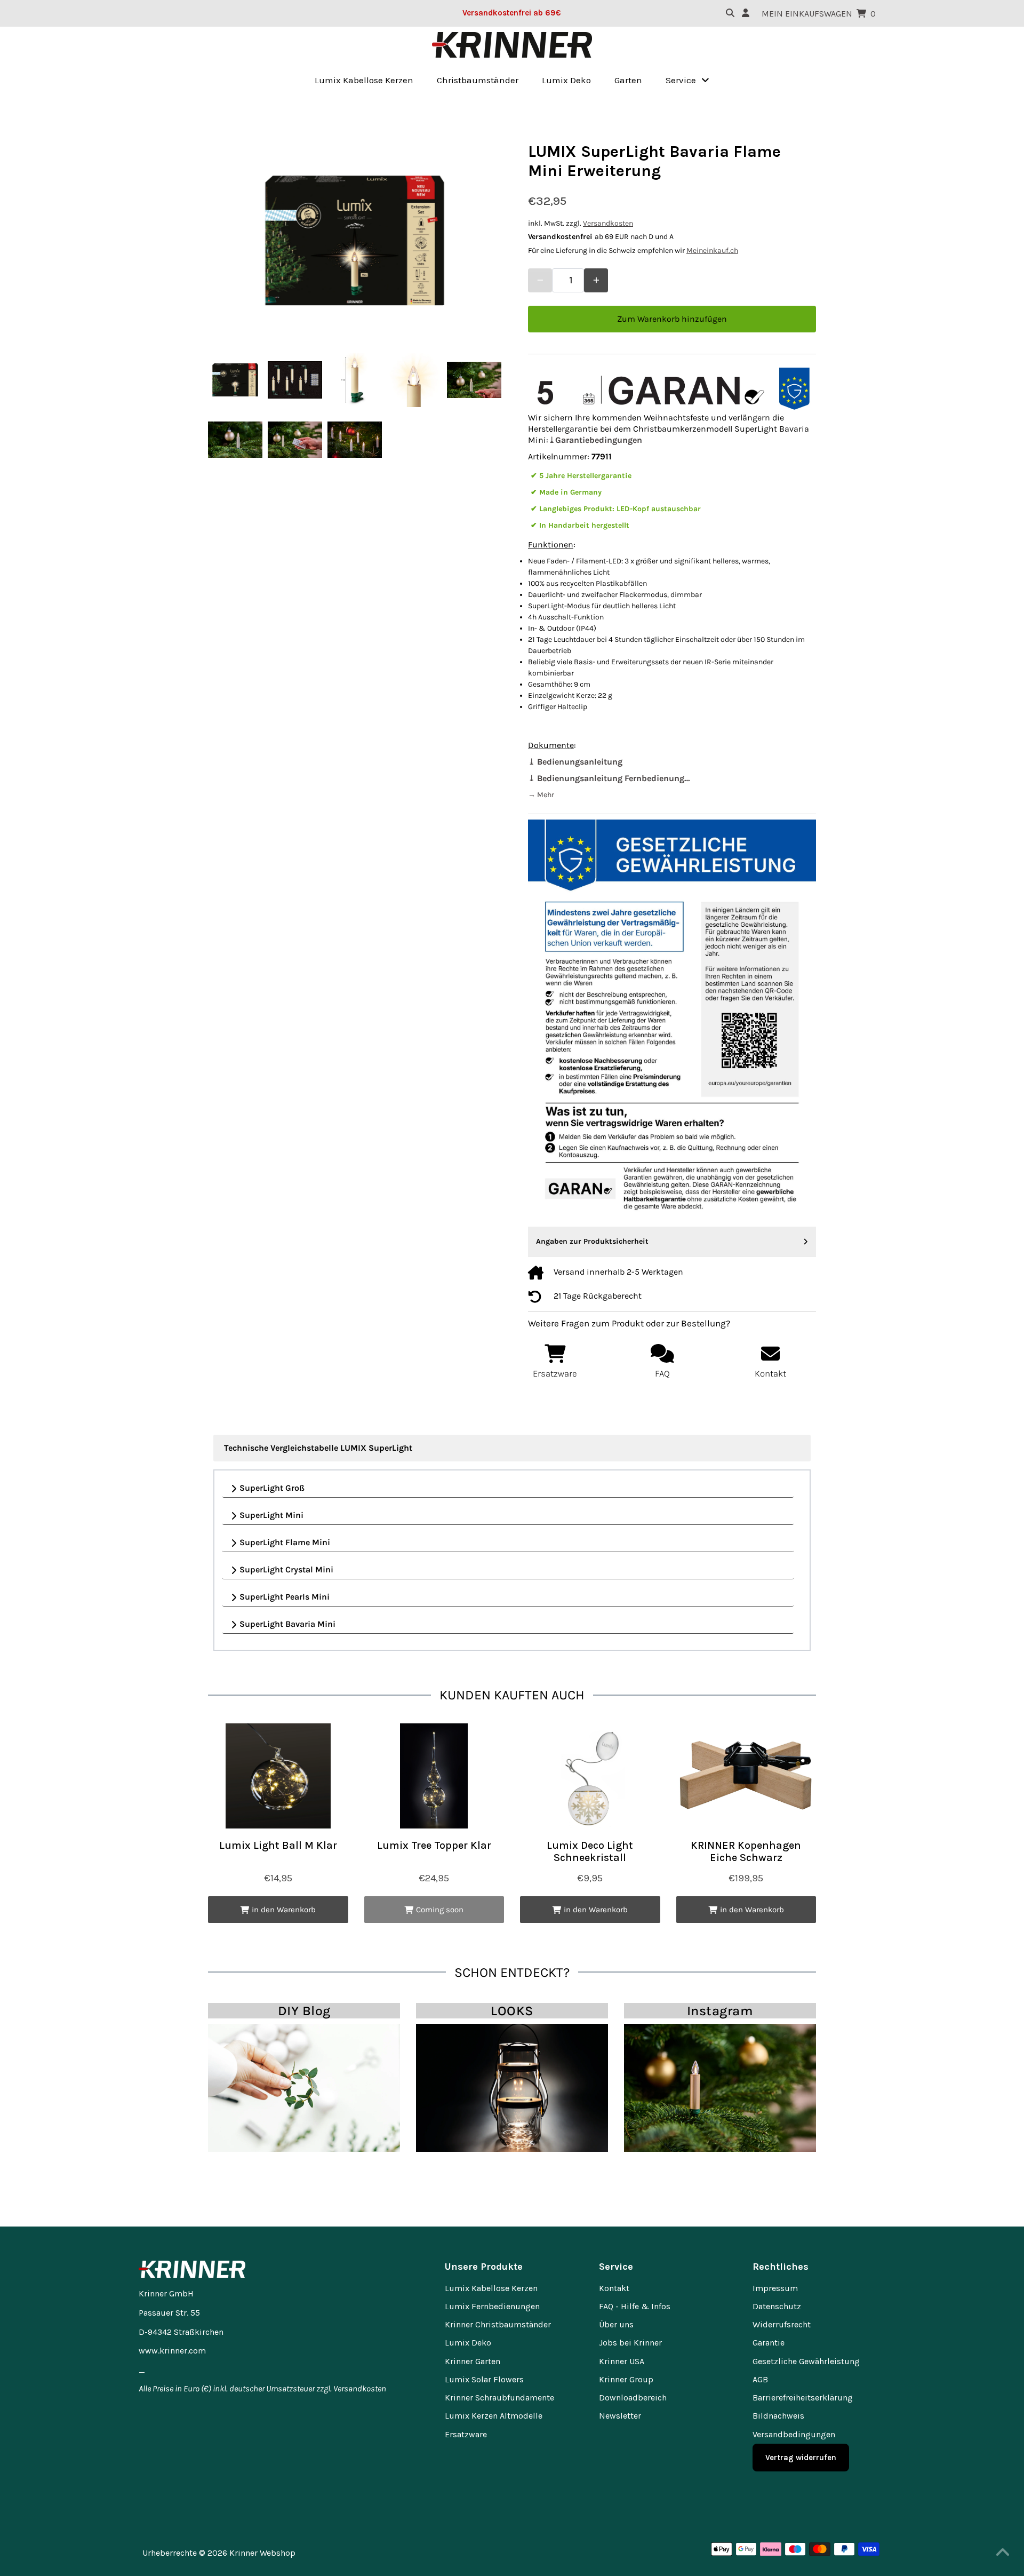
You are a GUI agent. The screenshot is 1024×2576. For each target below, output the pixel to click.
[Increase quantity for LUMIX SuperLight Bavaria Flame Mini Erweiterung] (596, 280)
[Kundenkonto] (746, 13)
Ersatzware (466, 2434)
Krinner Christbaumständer (498, 2324)
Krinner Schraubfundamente (499, 2398)
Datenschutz (777, 2306)
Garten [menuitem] (628, 80)
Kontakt (614, 2288)
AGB (760, 2379)
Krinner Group (626, 2379)
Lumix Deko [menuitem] (566, 80)
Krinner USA (622, 2361)
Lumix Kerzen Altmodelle (494, 2416)
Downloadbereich (633, 2398)
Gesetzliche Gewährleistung (806, 2361)
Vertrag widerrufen (801, 2458)
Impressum (775, 2288)
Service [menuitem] (681, 80)
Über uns (616, 2324)
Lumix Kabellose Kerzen (491, 2288)
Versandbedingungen (794, 2434)
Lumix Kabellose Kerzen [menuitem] (364, 80)
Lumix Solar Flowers (484, 2379)
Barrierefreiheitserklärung (803, 2398)
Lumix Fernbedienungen (492, 2306)
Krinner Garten (473, 2361)
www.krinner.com (172, 2351)
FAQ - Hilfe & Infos (635, 2306)
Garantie (769, 2343)
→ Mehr (541, 795)
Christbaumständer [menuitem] (478, 80)
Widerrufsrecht (782, 2324)
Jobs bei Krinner (630, 2343)
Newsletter (620, 2416)
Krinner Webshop (262, 2553)
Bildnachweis (778, 2416)
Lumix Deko (468, 2343)
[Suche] (730, 13)
